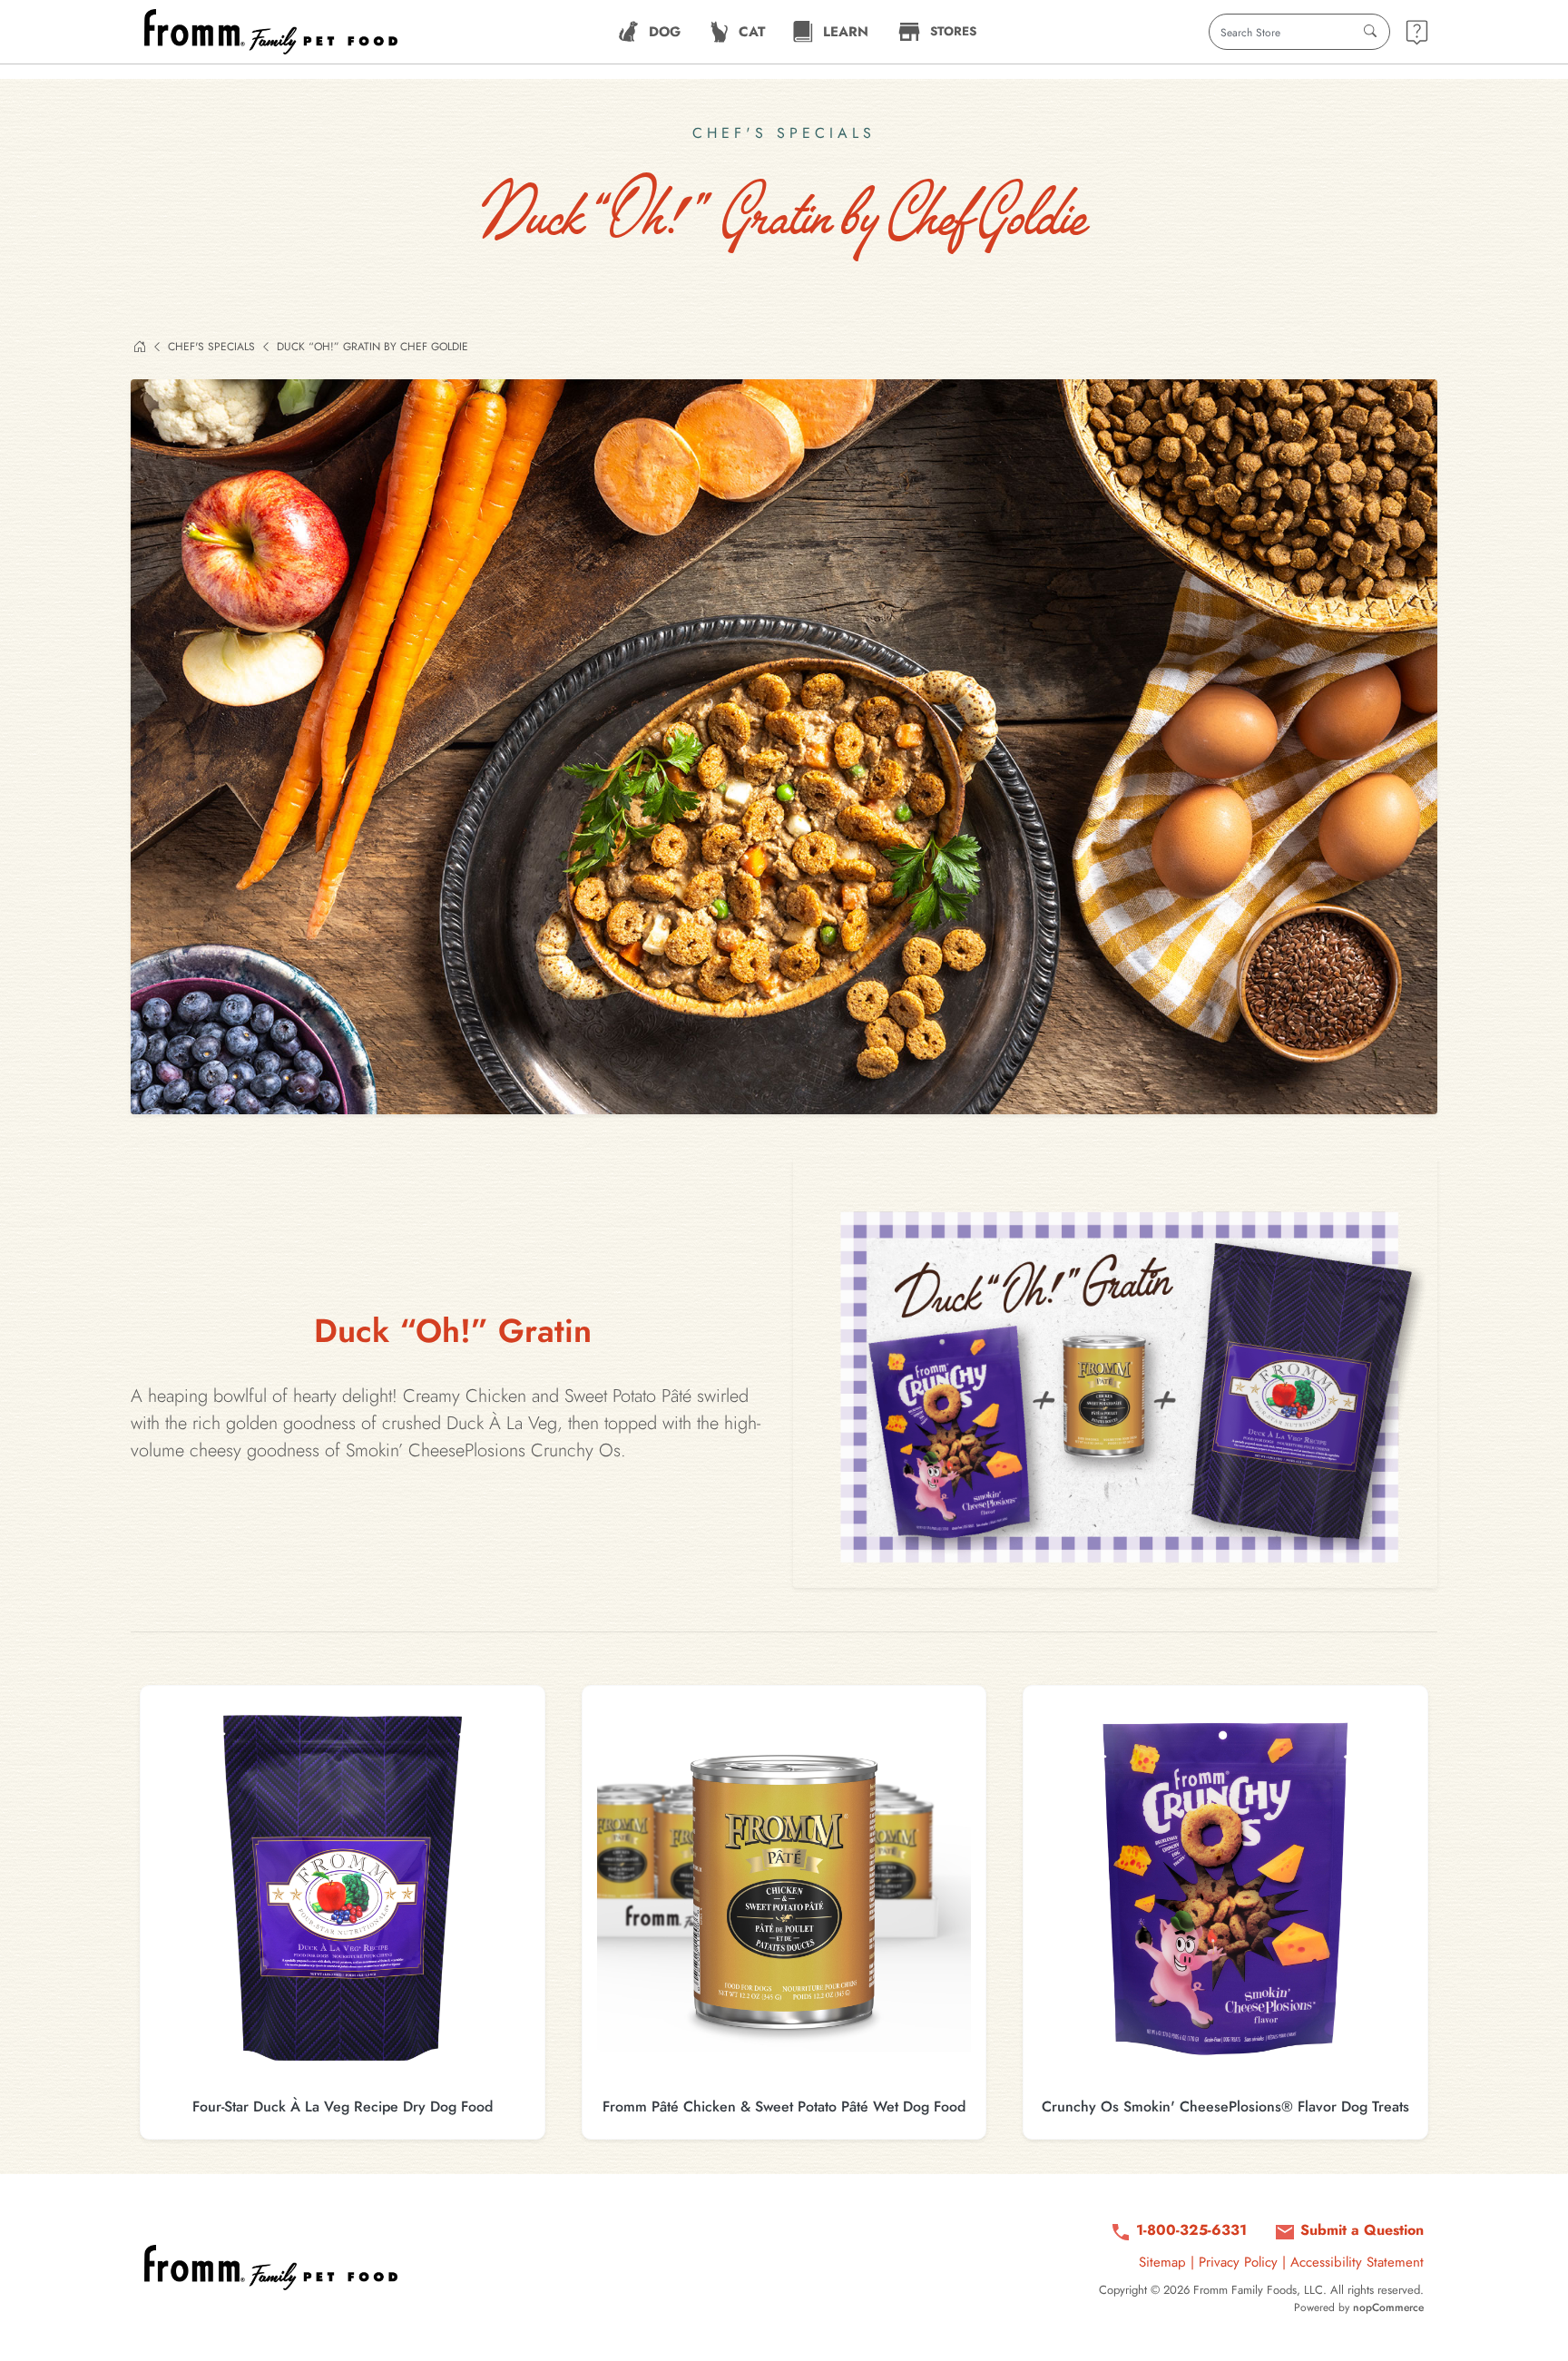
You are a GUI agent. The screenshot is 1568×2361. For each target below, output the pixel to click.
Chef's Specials (211, 347)
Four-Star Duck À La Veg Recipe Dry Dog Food (343, 2106)
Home (140, 347)
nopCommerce (1388, 2307)
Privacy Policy (1238, 2262)
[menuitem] (649, 32)
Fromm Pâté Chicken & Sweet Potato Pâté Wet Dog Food (784, 2106)
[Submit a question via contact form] (1417, 32)
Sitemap (1162, 2262)
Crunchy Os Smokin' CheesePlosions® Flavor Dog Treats (1225, 2106)
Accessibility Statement (1357, 2262)
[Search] (1370, 32)
